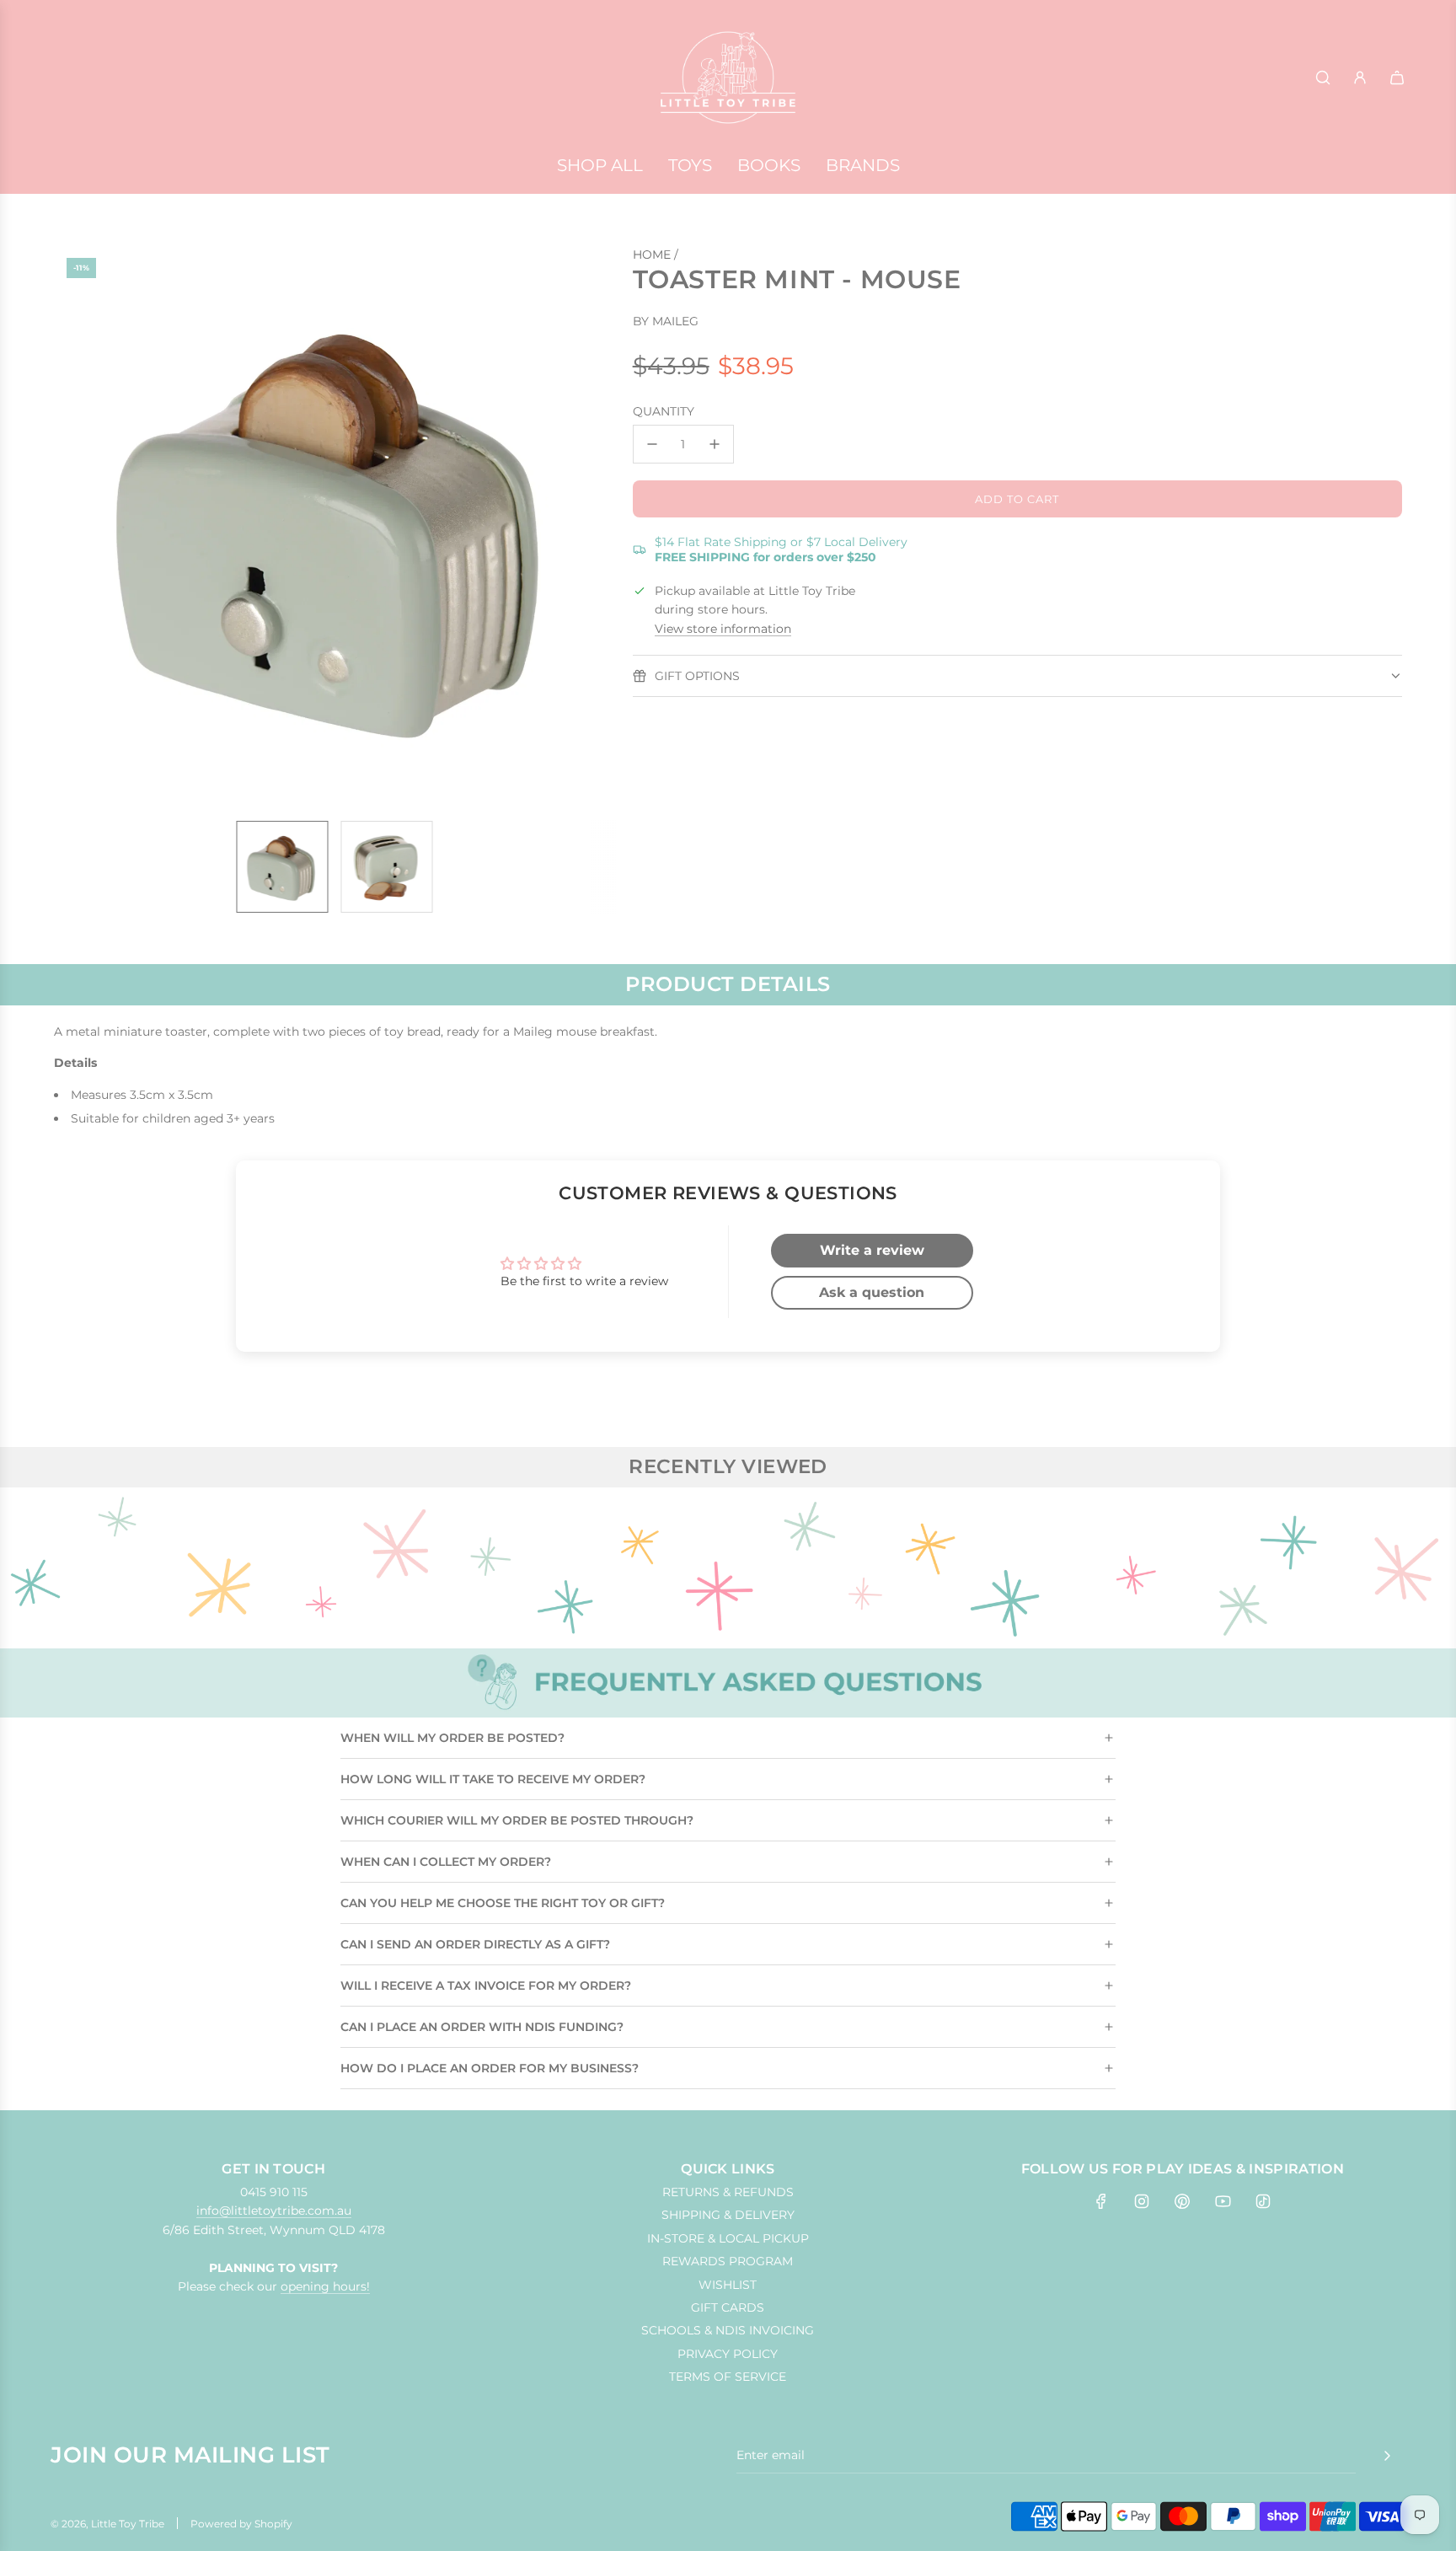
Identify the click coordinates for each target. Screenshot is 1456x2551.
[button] (76, 527)
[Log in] (1360, 78)
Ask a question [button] (872, 1292)
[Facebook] (1101, 2201)
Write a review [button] (872, 1250)
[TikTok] (1263, 2201)
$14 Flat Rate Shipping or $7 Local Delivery (781, 549)
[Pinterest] (1182, 2201)
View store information (723, 629)
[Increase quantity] (715, 444)
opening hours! (325, 2286)
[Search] (1323, 78)
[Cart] (1397, 78)
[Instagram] (1142, 2201)
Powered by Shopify (241, 2524)
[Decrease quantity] (652, 444)
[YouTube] (1223, 2201)
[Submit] (1387, 2456)
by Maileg (666, 321)
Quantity (664, 411)
